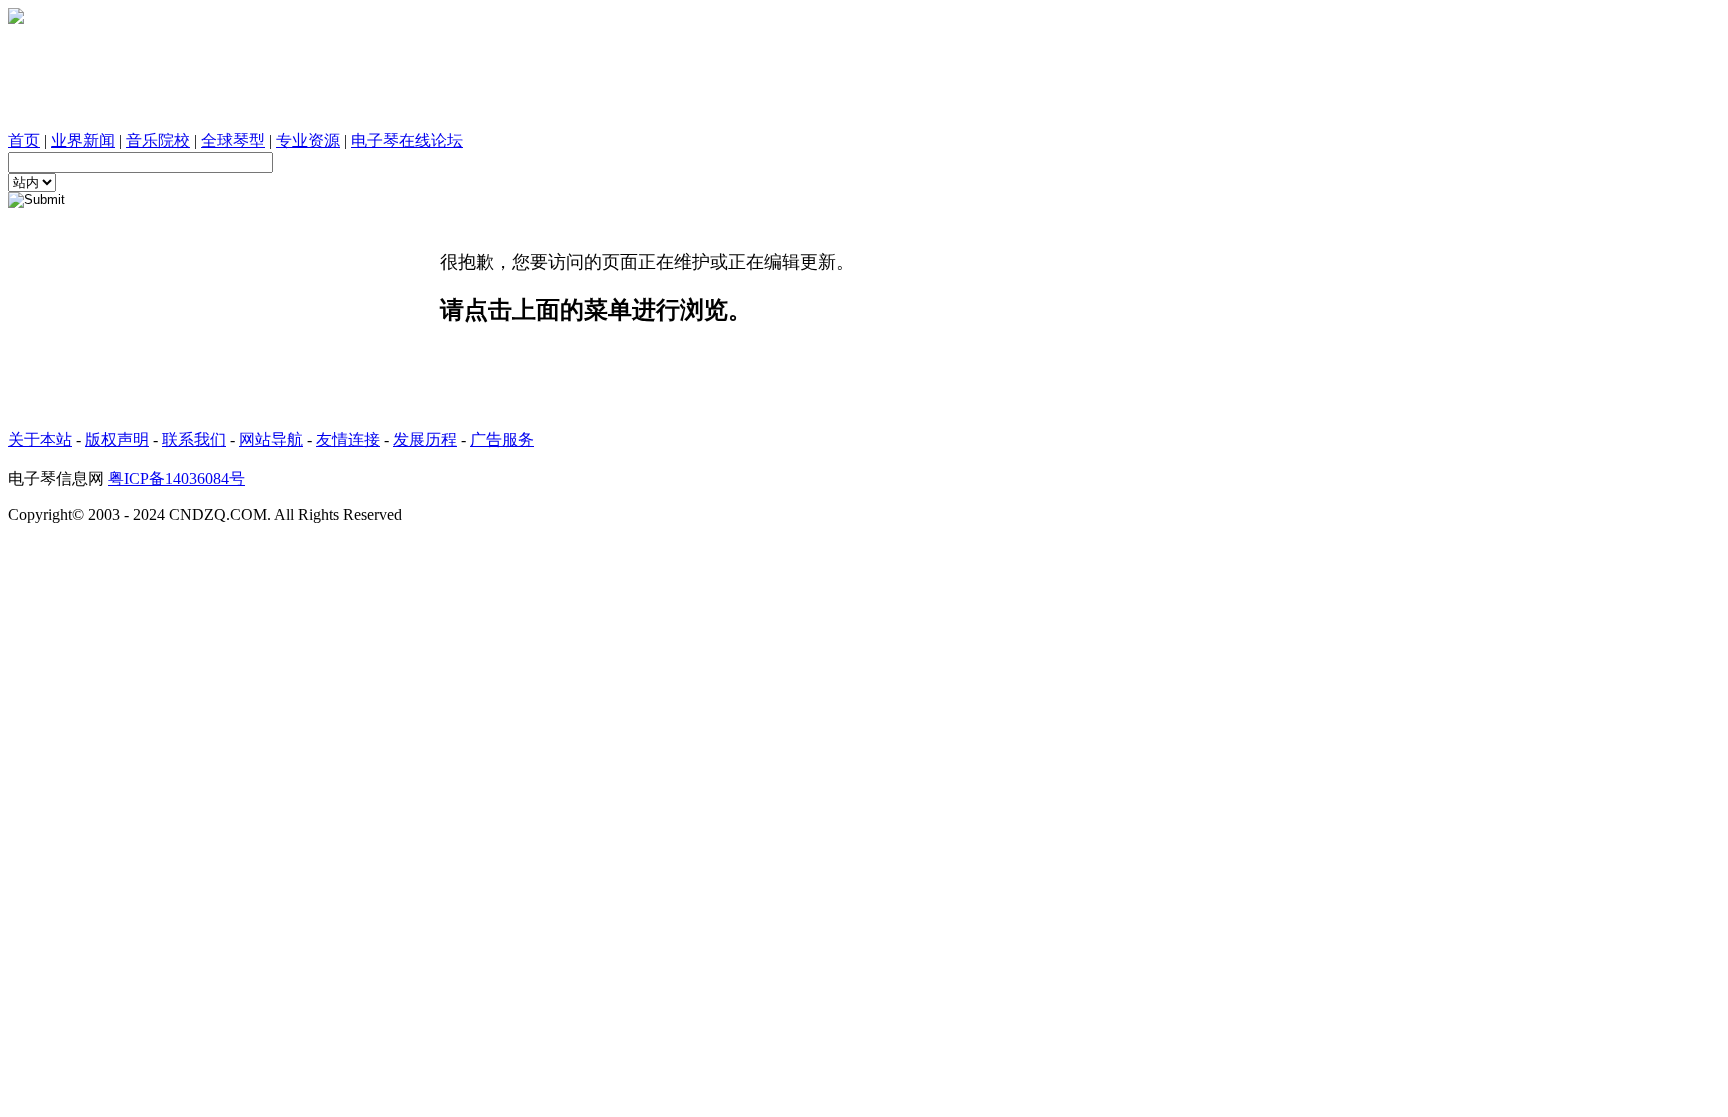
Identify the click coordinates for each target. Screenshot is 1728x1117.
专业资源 (308, 140)
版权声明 (117, 439)
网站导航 (271, 439)
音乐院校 (158, 140)
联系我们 (194, 439)
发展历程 (425, 439)
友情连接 (348, 439)
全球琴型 (233, 140)
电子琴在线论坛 (407, 140)
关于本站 (40, 439)
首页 (24, 140)
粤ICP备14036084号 (176, 478)
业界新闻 (83, 140)
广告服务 (502, 439)
